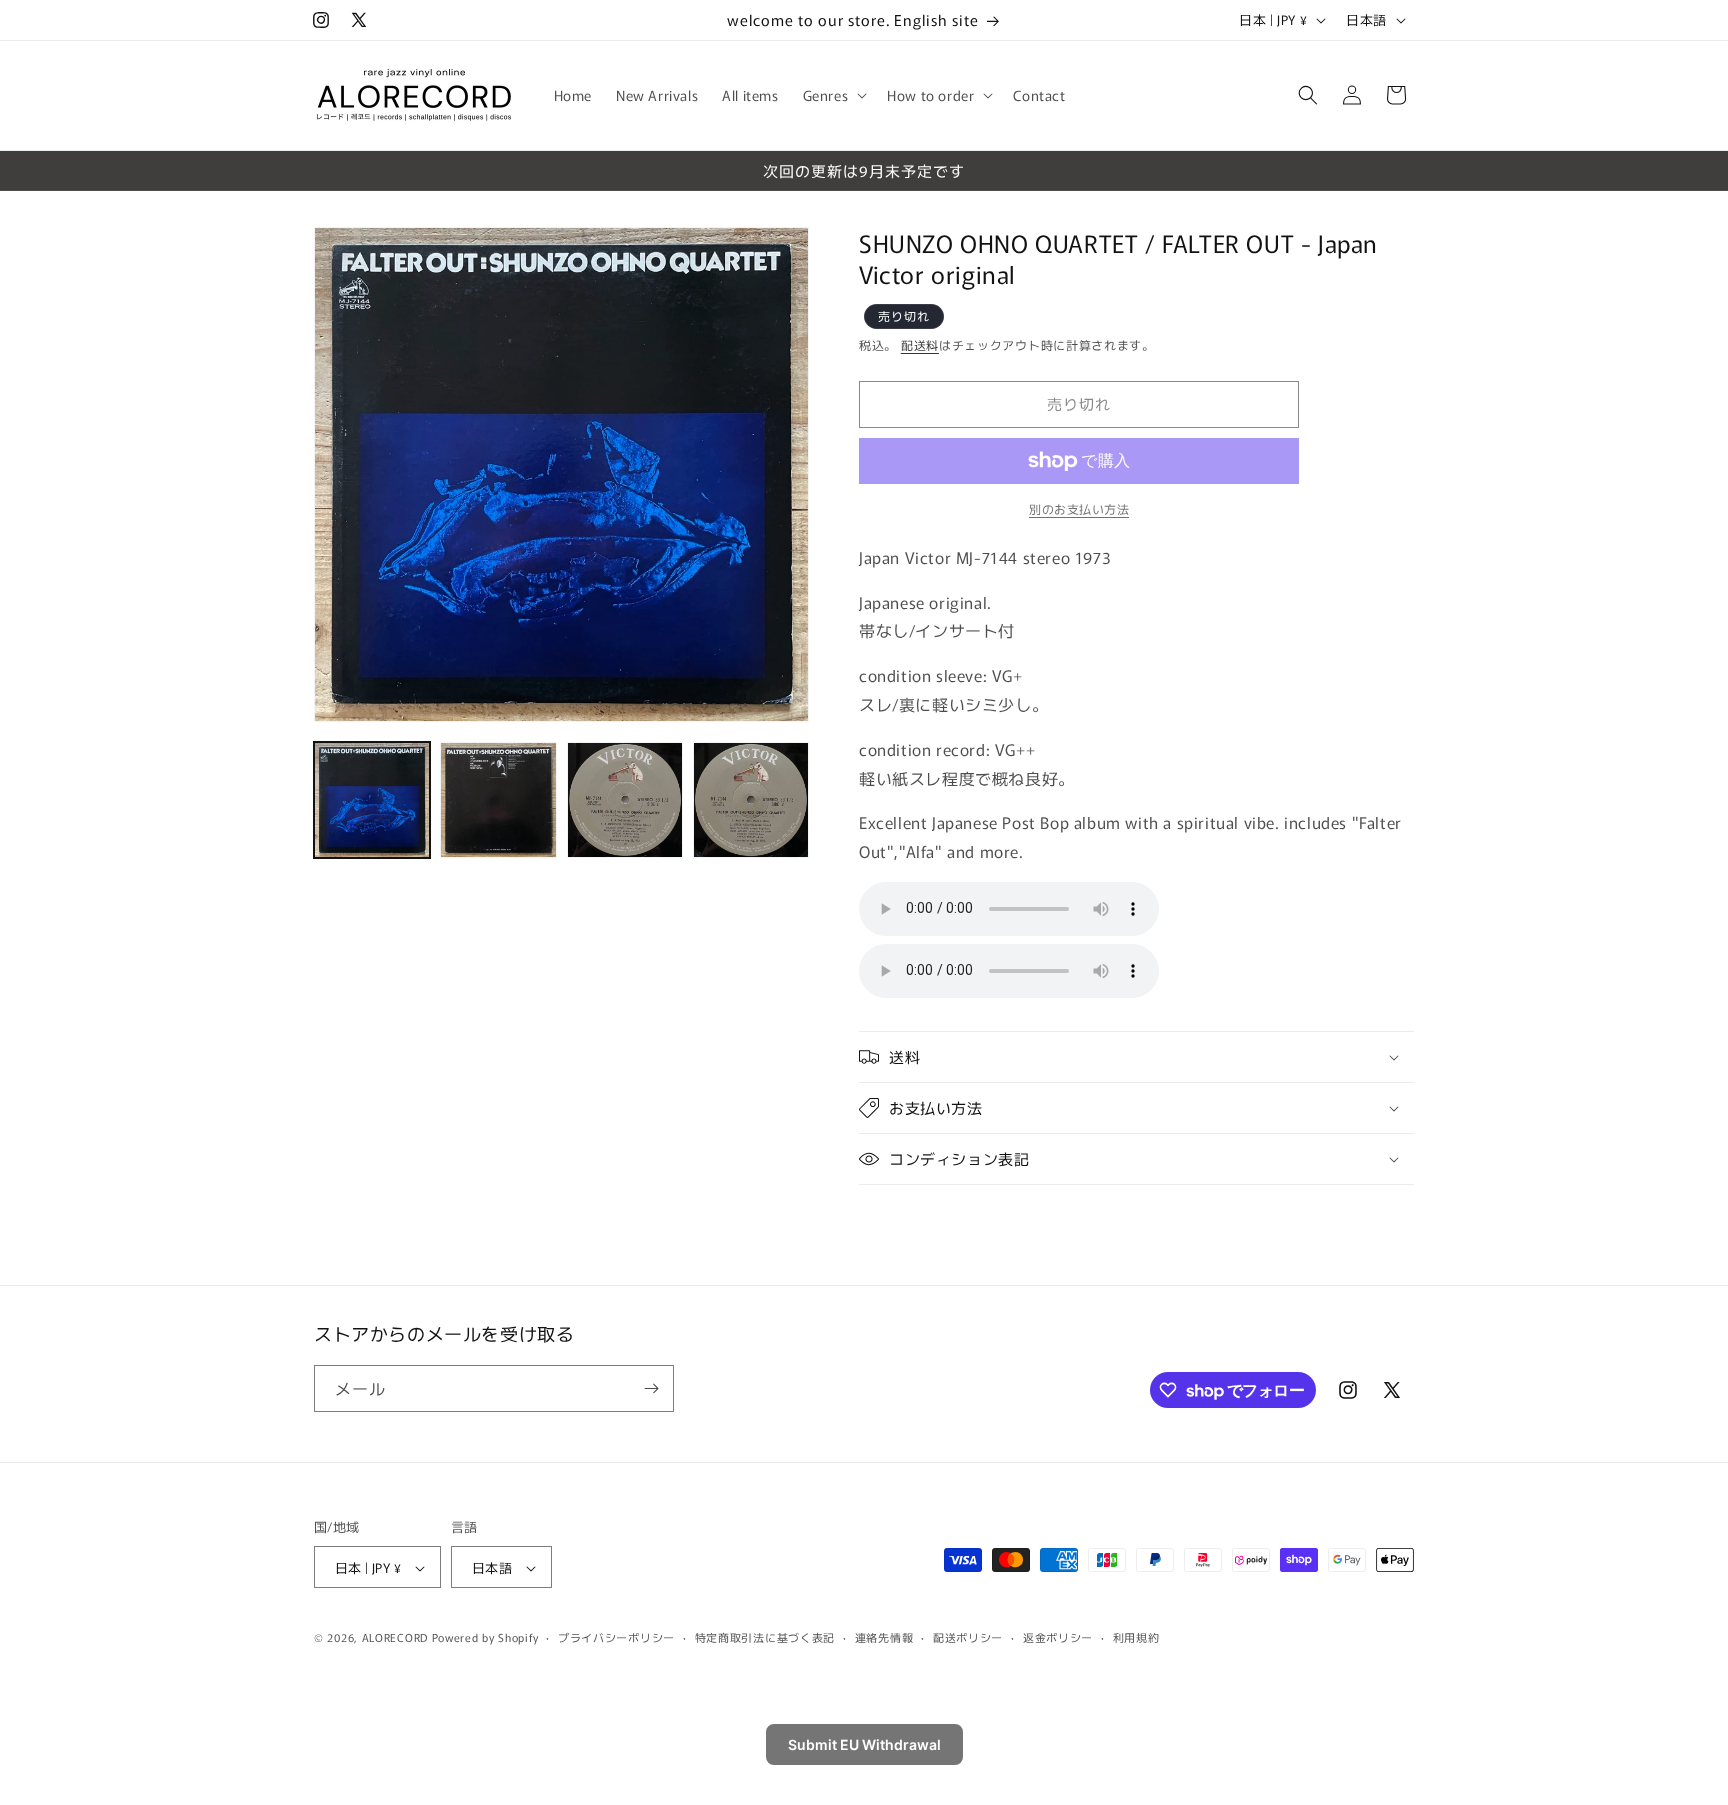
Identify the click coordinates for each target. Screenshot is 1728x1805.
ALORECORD (395, 1638)
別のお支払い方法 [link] (1079, 508)
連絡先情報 (884, 1637)
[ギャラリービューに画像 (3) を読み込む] (625, 800)
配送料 (920, 345)
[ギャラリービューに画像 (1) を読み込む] (372, 800)
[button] (833, 95)
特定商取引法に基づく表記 (765, 1637)
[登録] (651, 1388)
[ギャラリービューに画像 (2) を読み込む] (498, 800)
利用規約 (1136, 1637)
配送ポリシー (968, 1637)
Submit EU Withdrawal (864, 1744)
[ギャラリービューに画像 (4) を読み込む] (751, 800)
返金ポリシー (1058, 1637)
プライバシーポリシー (616, 1637)
